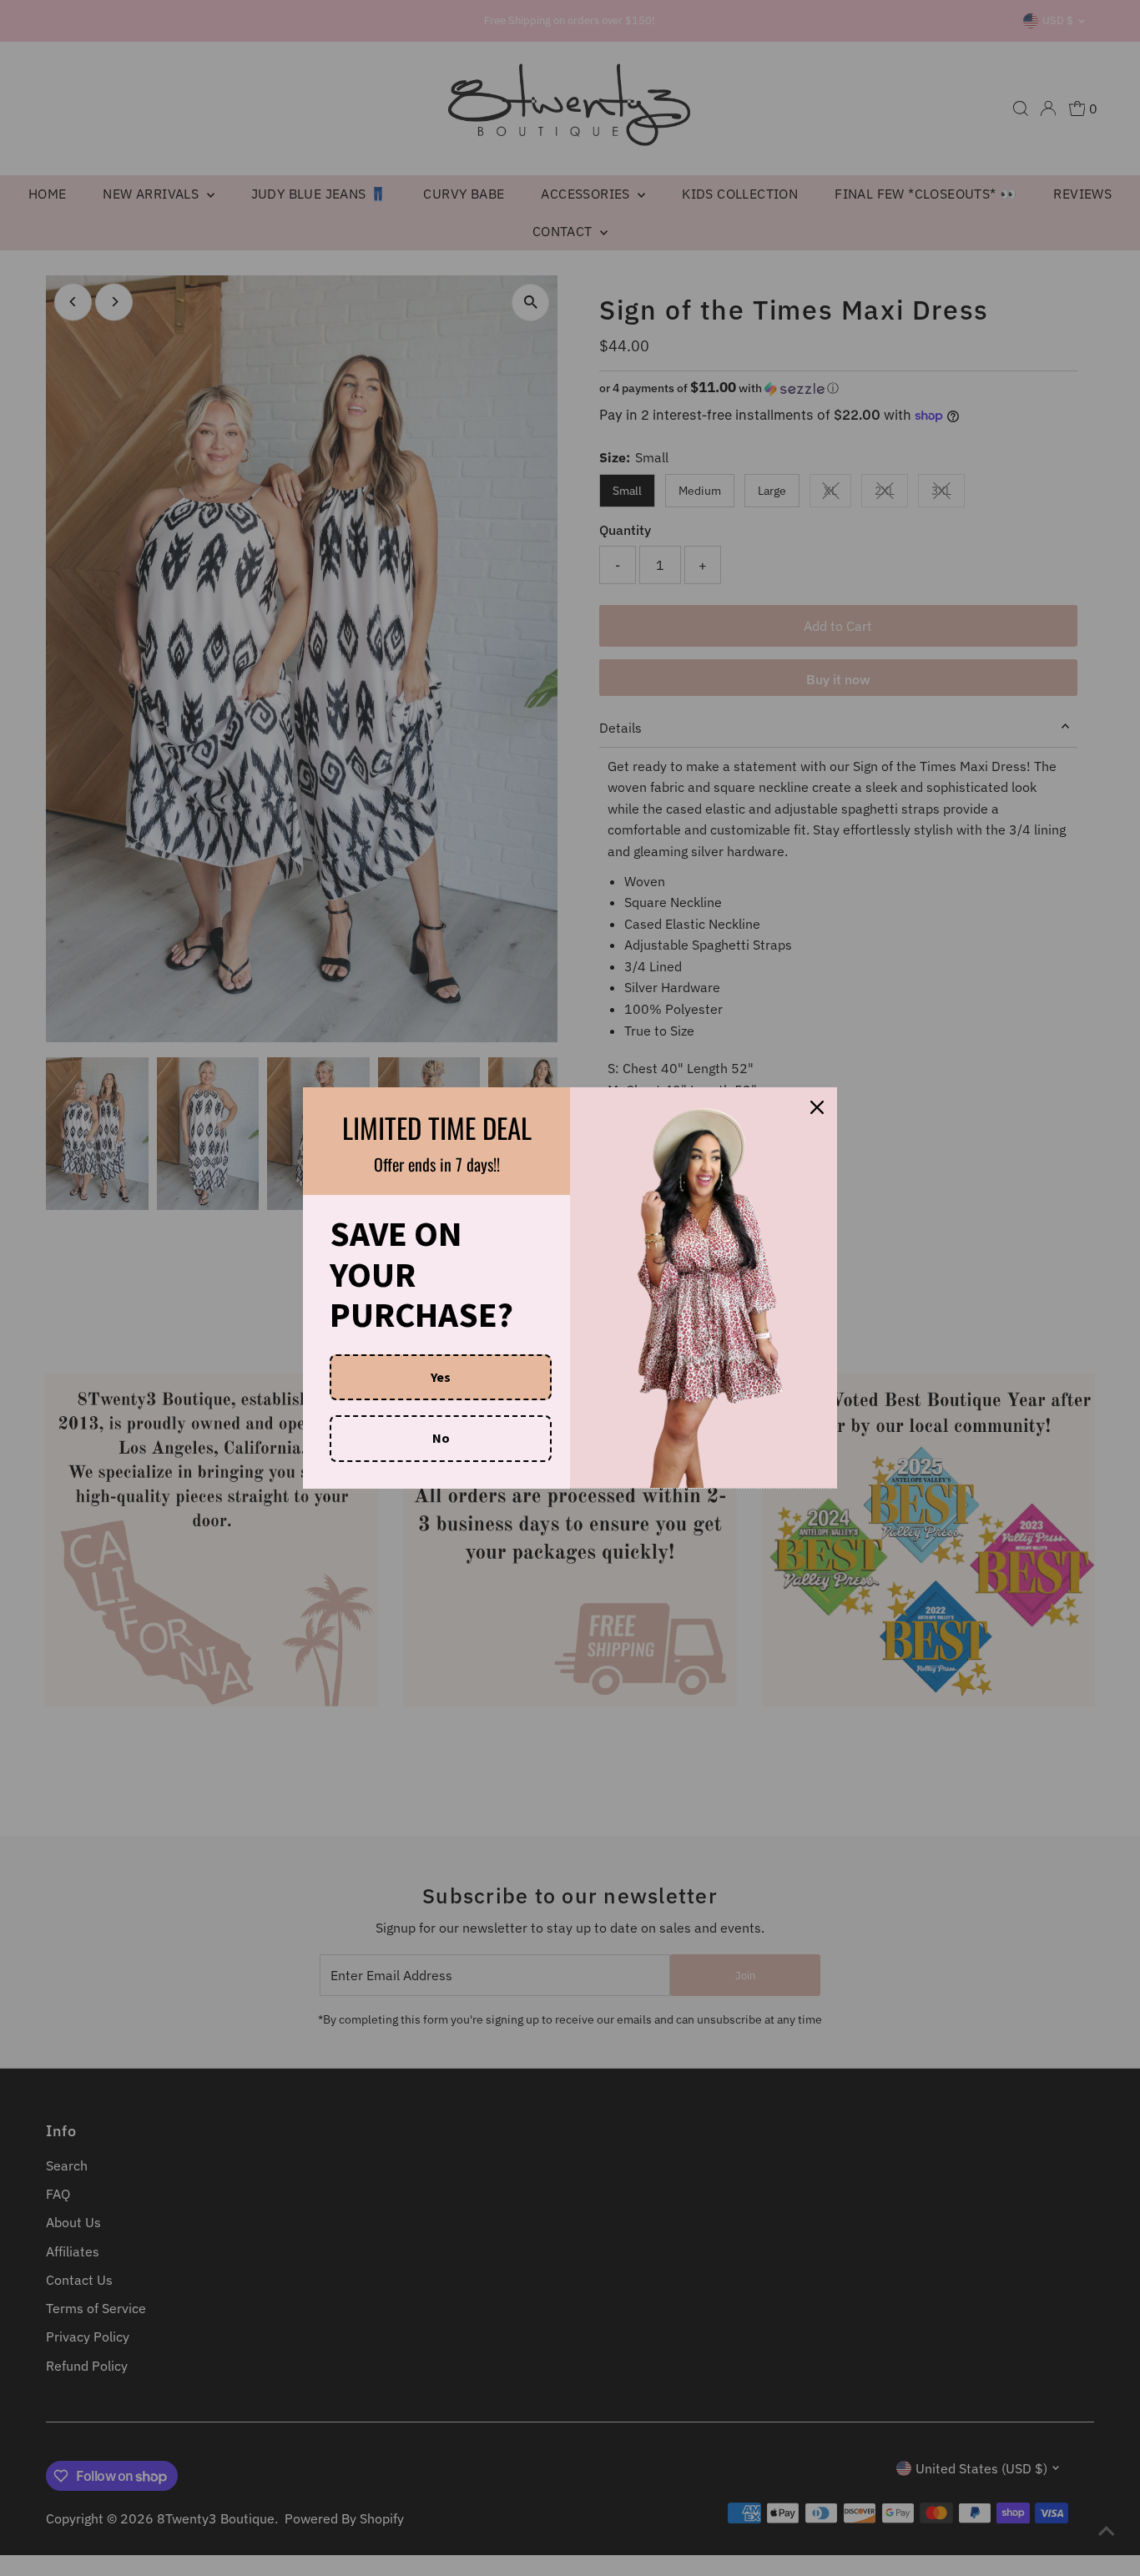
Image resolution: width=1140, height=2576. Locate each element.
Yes (441, 1377)
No (441, 1438)
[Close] (817, 1107)
